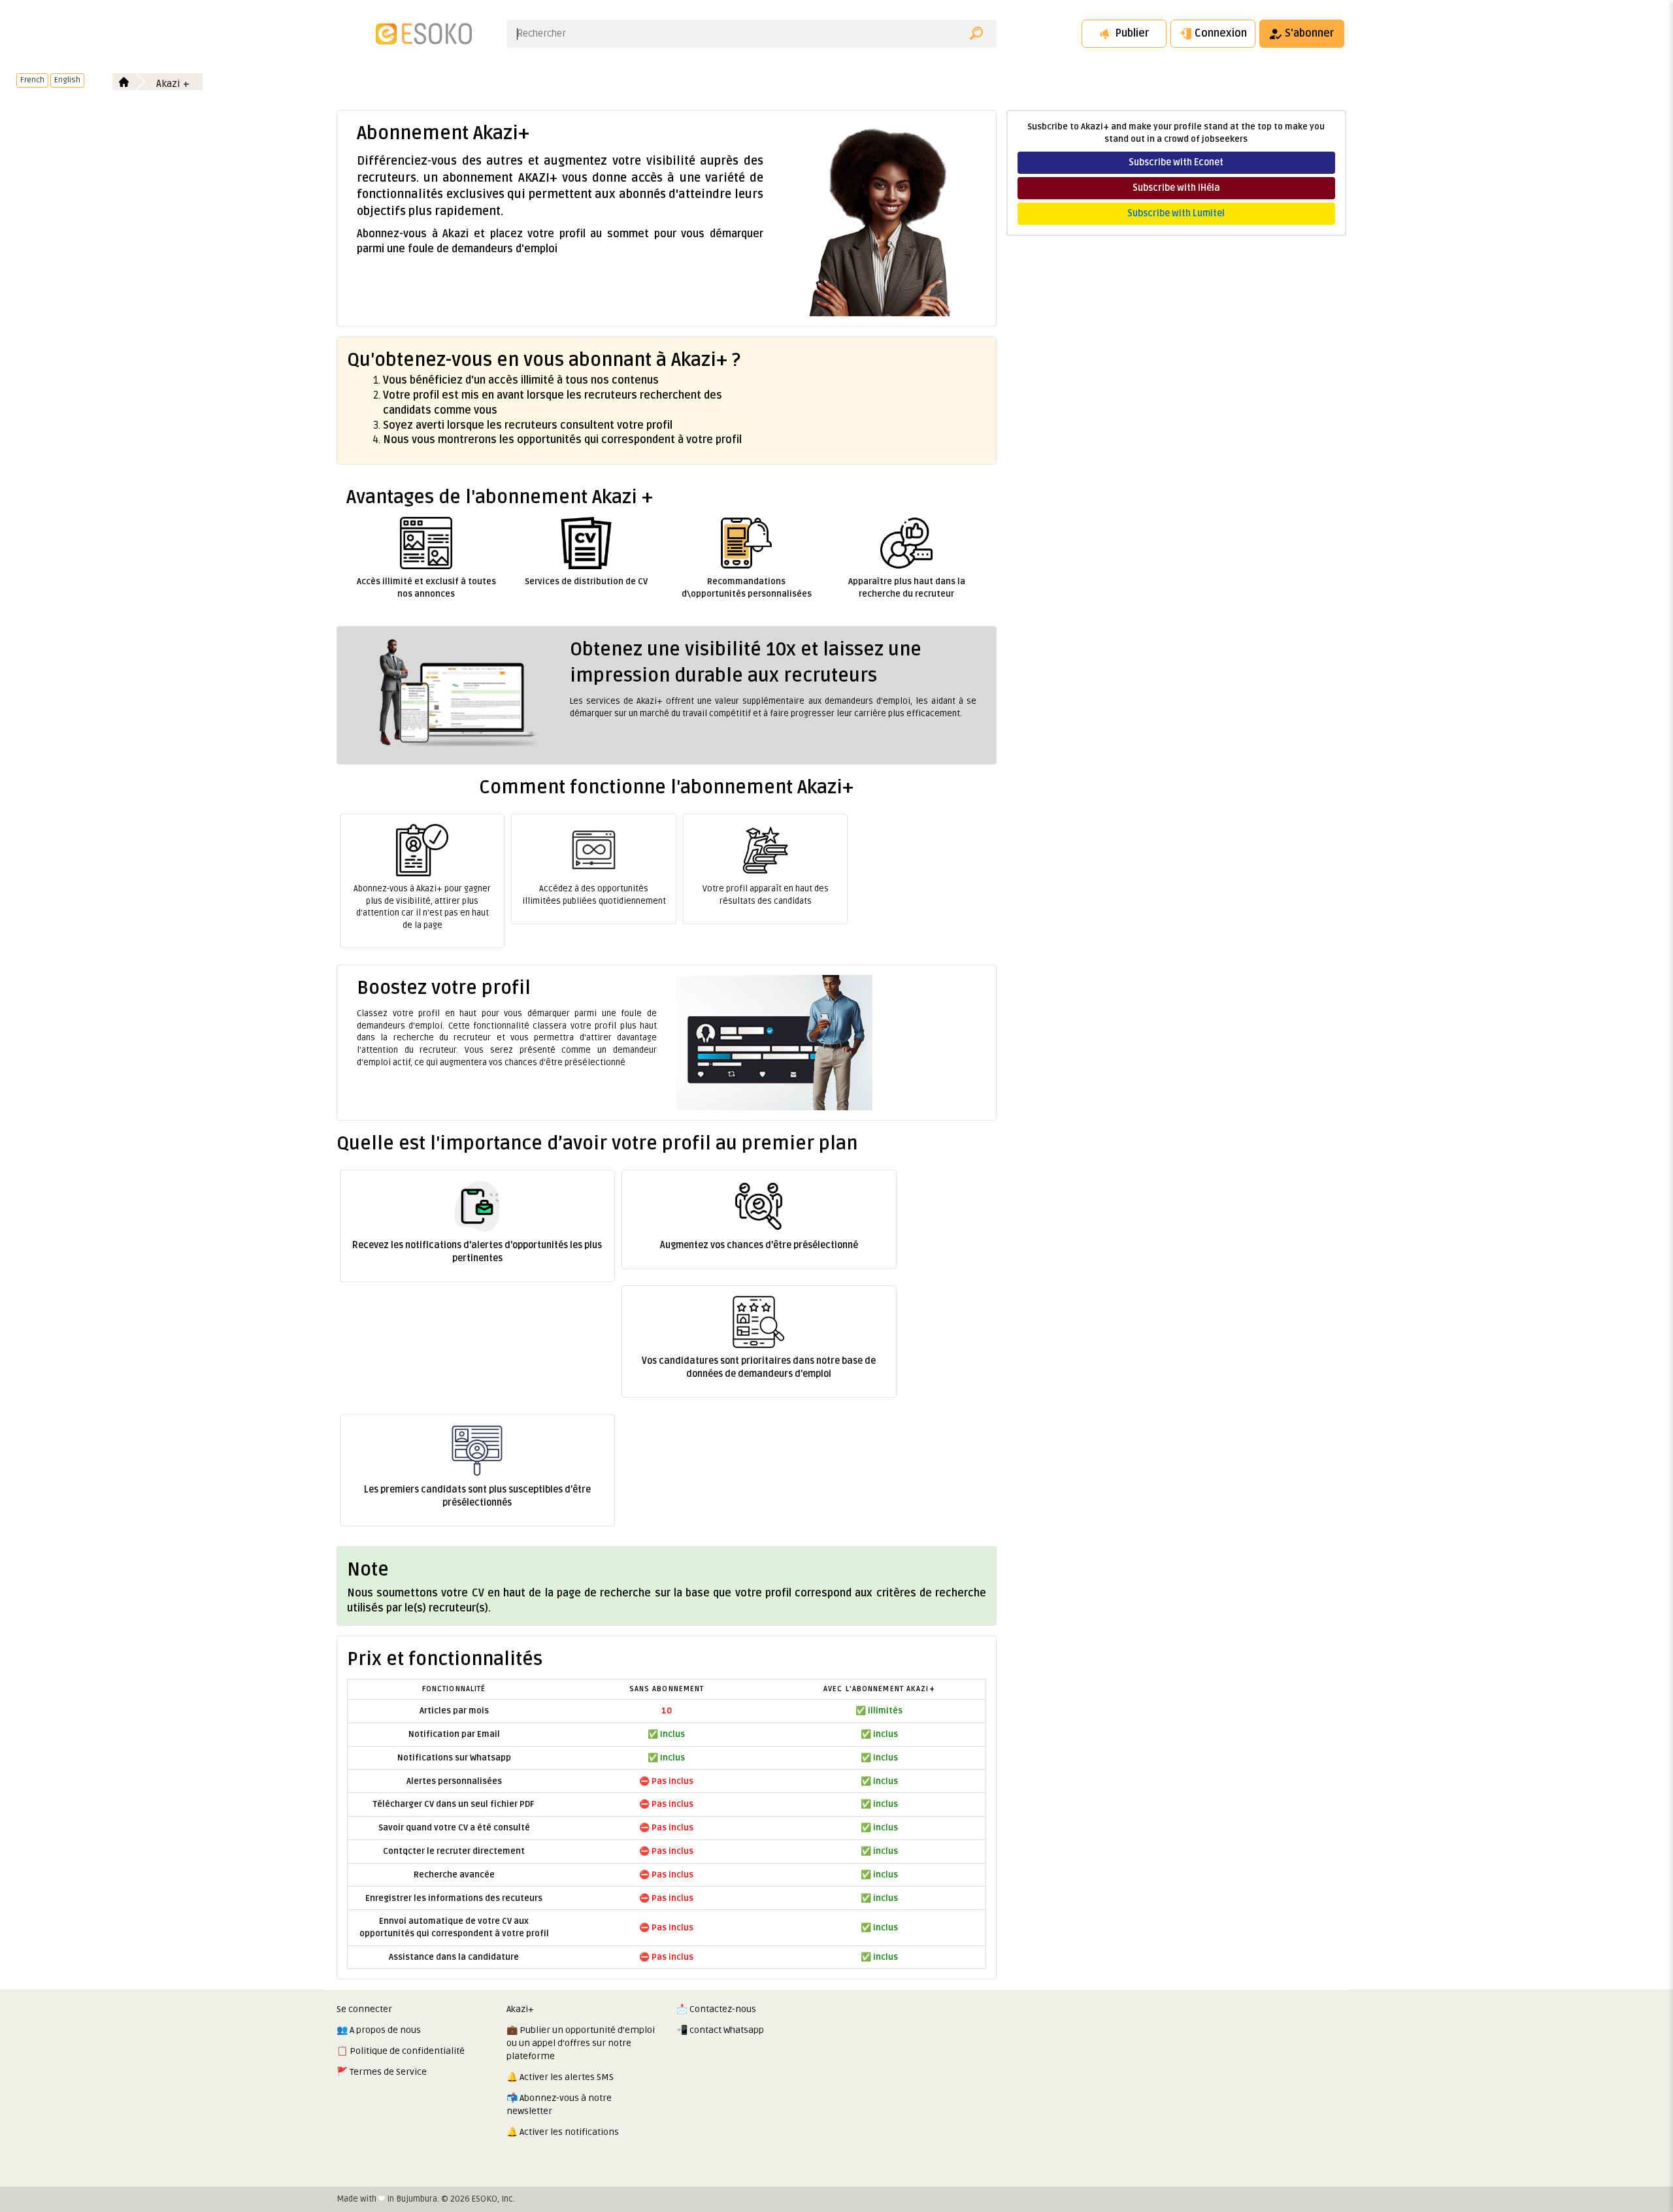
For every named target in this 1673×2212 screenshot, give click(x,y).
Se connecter (364, 2009)
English (67, 80)
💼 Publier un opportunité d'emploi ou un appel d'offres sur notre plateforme (581, 2043)
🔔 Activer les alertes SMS (560, 2077)
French (32, 80)
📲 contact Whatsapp (720, 2030)
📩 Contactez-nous (716, 2009)
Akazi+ (520, 2009)
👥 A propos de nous (379, 2030)
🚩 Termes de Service (382, 2072)
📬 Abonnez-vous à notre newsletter (559, 2105)
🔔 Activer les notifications (563, 2132)
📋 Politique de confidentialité (401, 2051)
